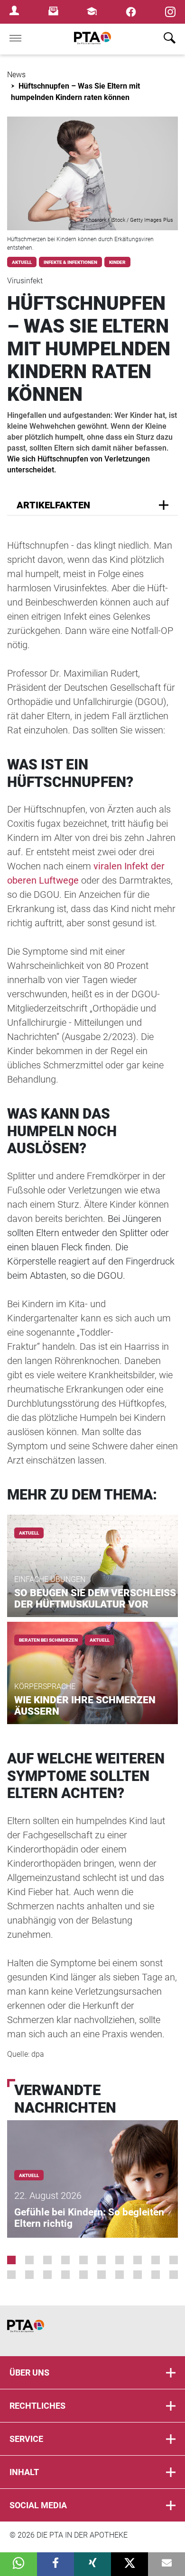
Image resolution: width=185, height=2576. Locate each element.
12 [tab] (29, 2275)
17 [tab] (120, 2275)
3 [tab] (47, 2260)
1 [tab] (11, 2260)
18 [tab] (138, 2275)
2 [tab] (29, 2260)
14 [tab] (65, 2275)
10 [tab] (174, 2260)
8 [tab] (138, 2260)
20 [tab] (174, 2275)
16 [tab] (102, 2275)
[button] (18, 2564)
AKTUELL (22, 262)
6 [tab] (102, 2260)
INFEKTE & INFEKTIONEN (70, 262)
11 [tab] (11, 2275)
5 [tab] (83, 2260)
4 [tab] (65, 2260)
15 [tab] (83, 2275)
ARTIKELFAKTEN (53, 505)
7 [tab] (120, 2260)
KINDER (117, 262)
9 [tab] (156, 2260)
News (16, 75)
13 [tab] (47, 2275)
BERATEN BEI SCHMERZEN (48, 1640)
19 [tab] (156, 2275)
